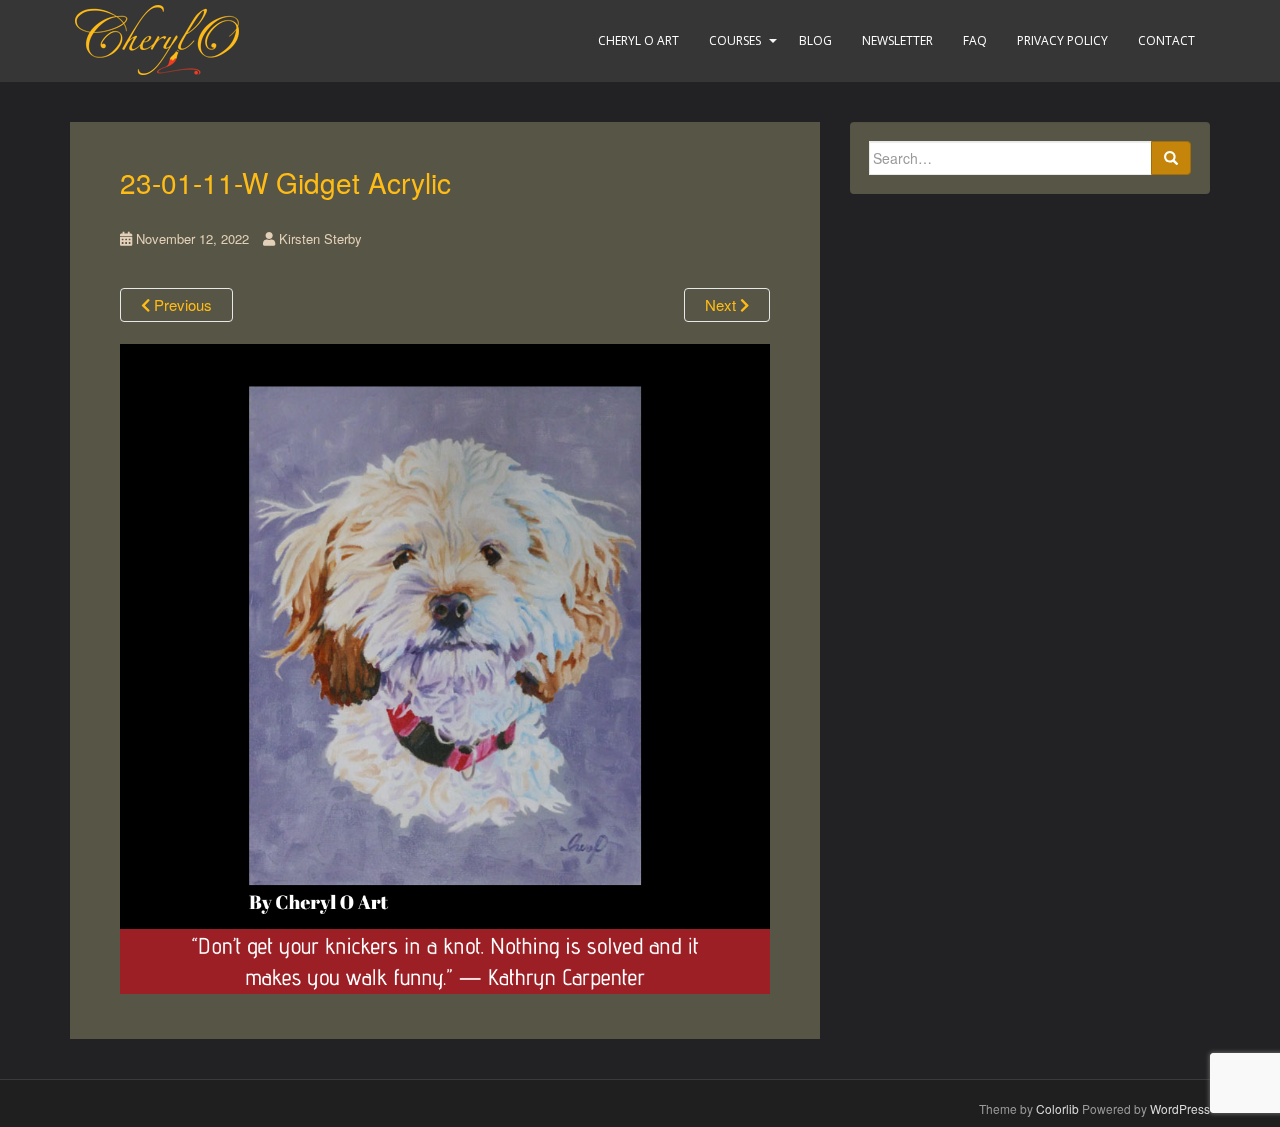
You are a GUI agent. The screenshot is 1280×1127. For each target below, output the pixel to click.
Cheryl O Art (638, 40)
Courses (735, 40)
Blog (815, 40)
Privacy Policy (1062, 40)
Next (722, 304)
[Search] (1171, 158)
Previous (181, 304)
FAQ (975, 40)
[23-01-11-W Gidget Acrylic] (445, 666)
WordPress (1180, 1108)
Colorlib (1057, 1108)
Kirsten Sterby (320, 238)
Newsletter (897, 40)
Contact (1166, 40)
